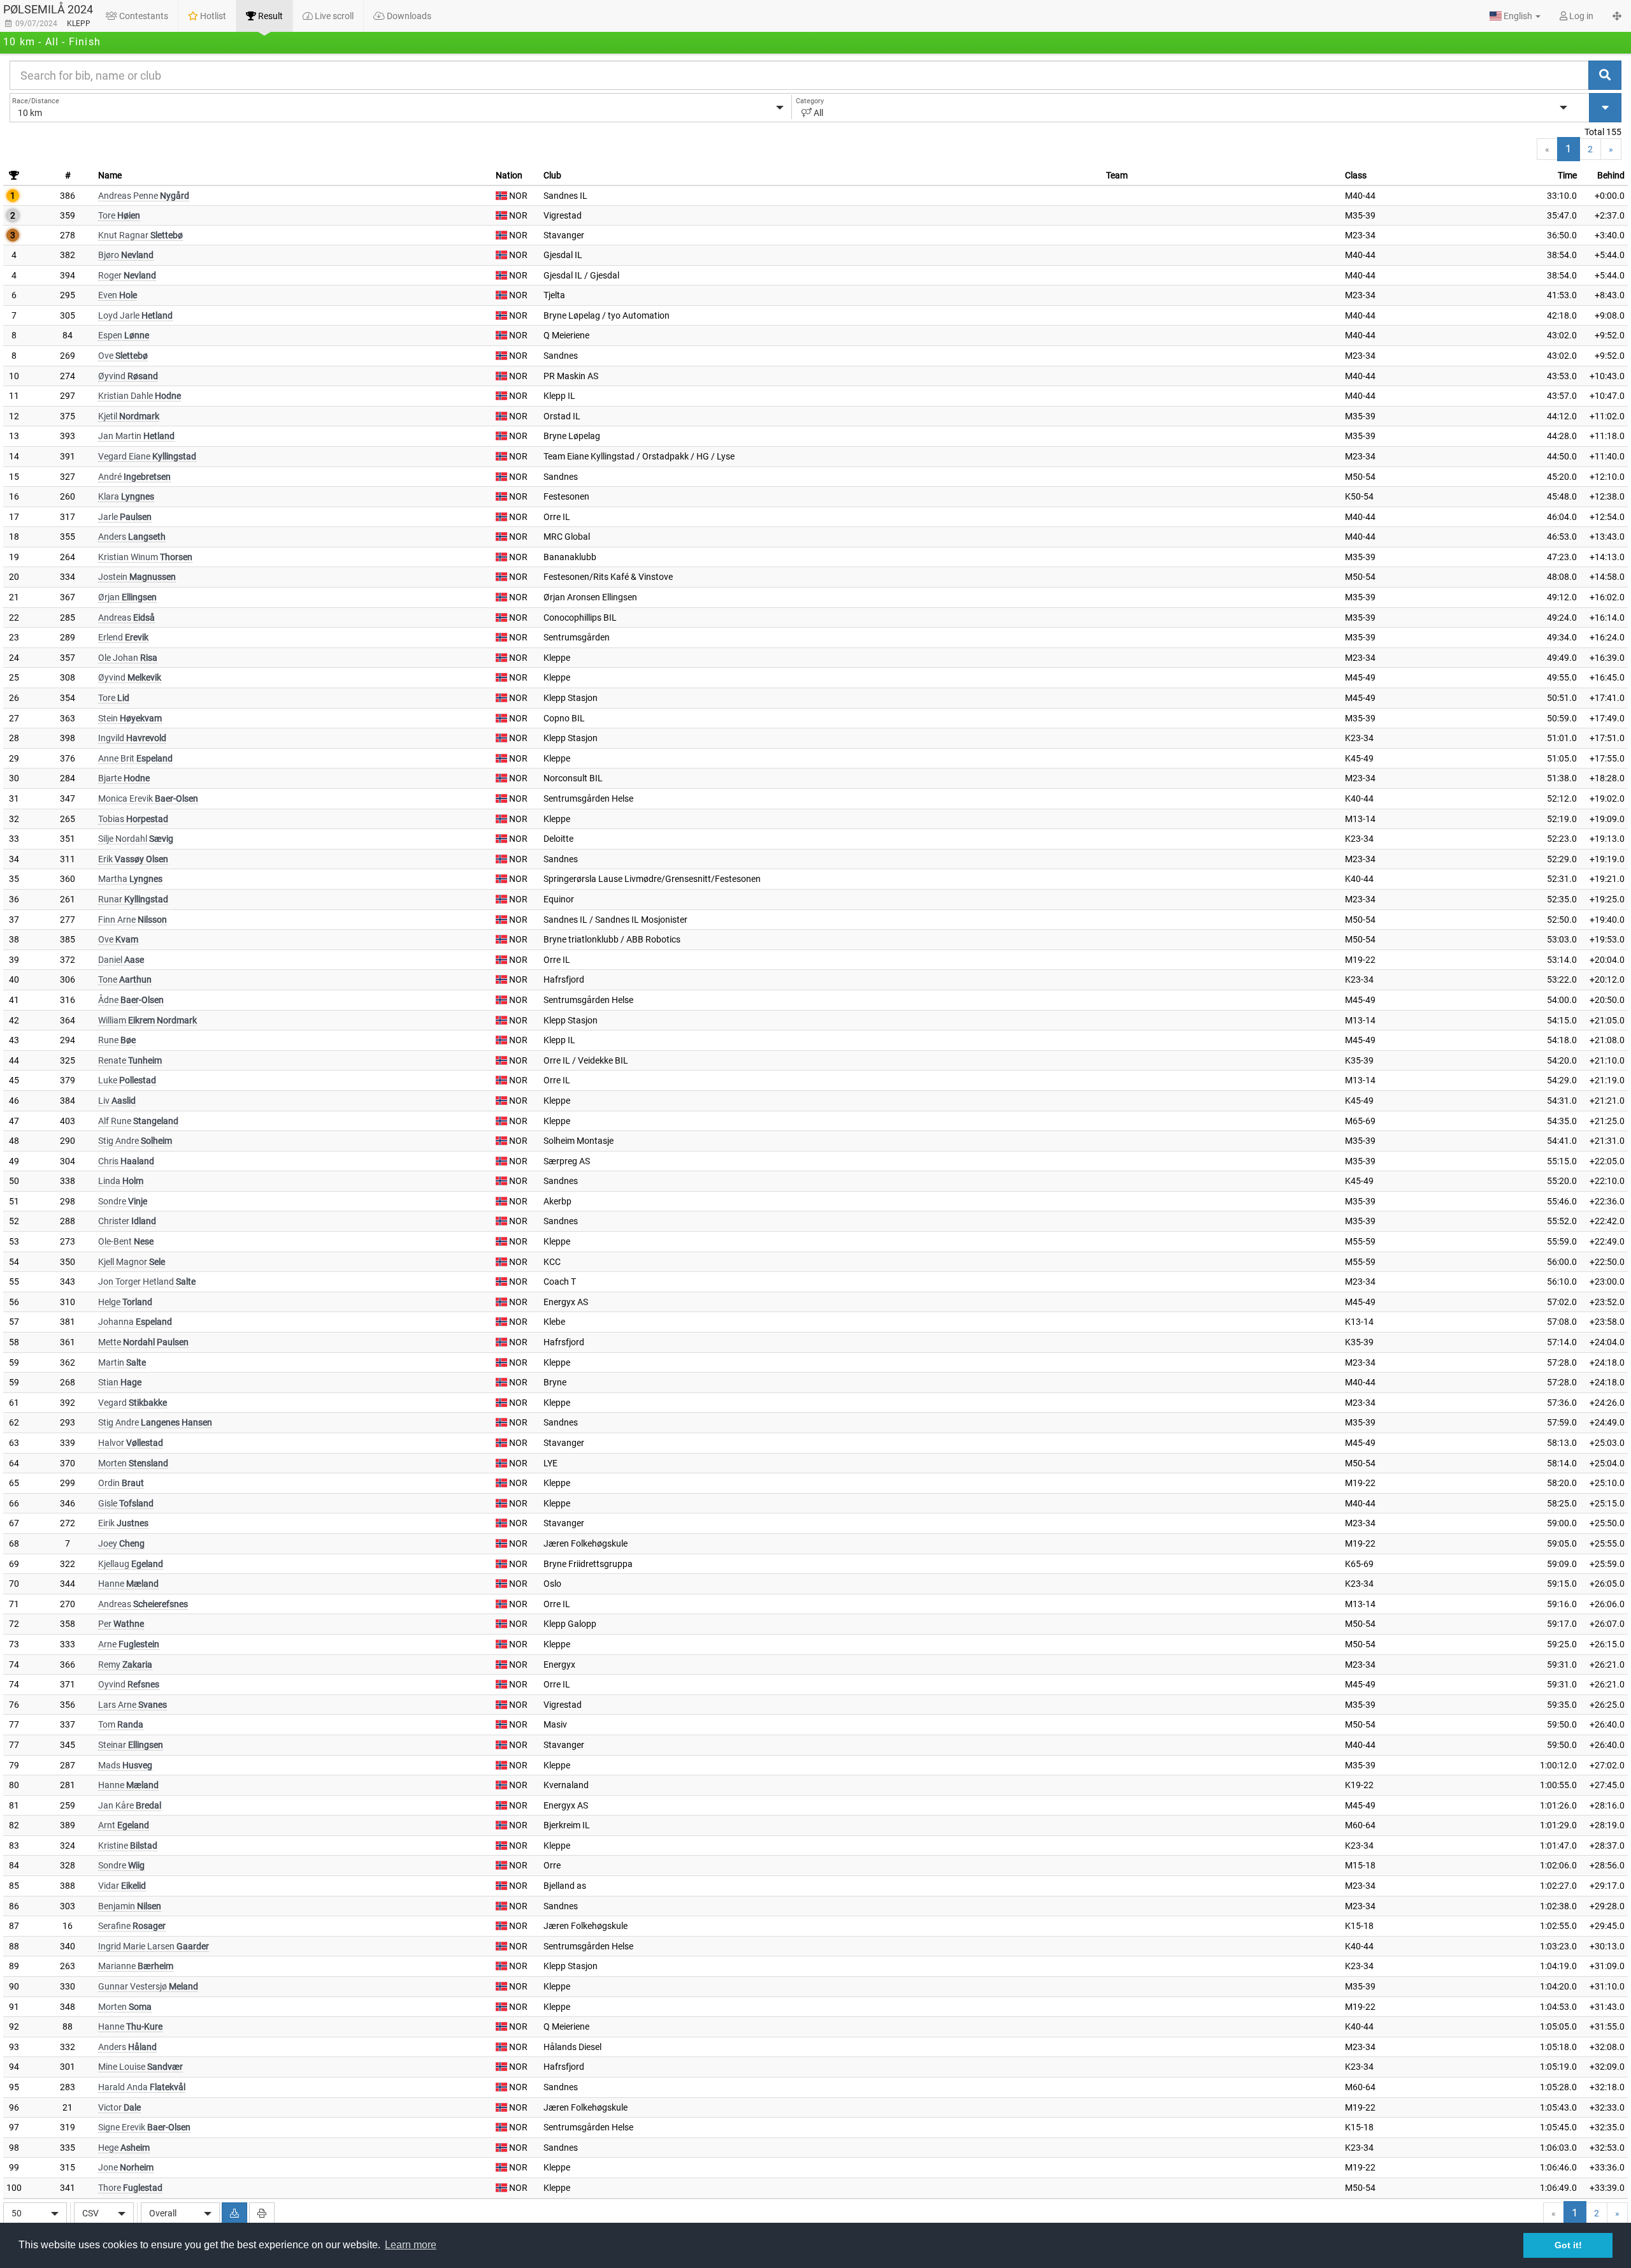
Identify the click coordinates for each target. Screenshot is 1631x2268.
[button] (1515, 16)
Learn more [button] (411, 2245)
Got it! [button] (1568, 2245)
